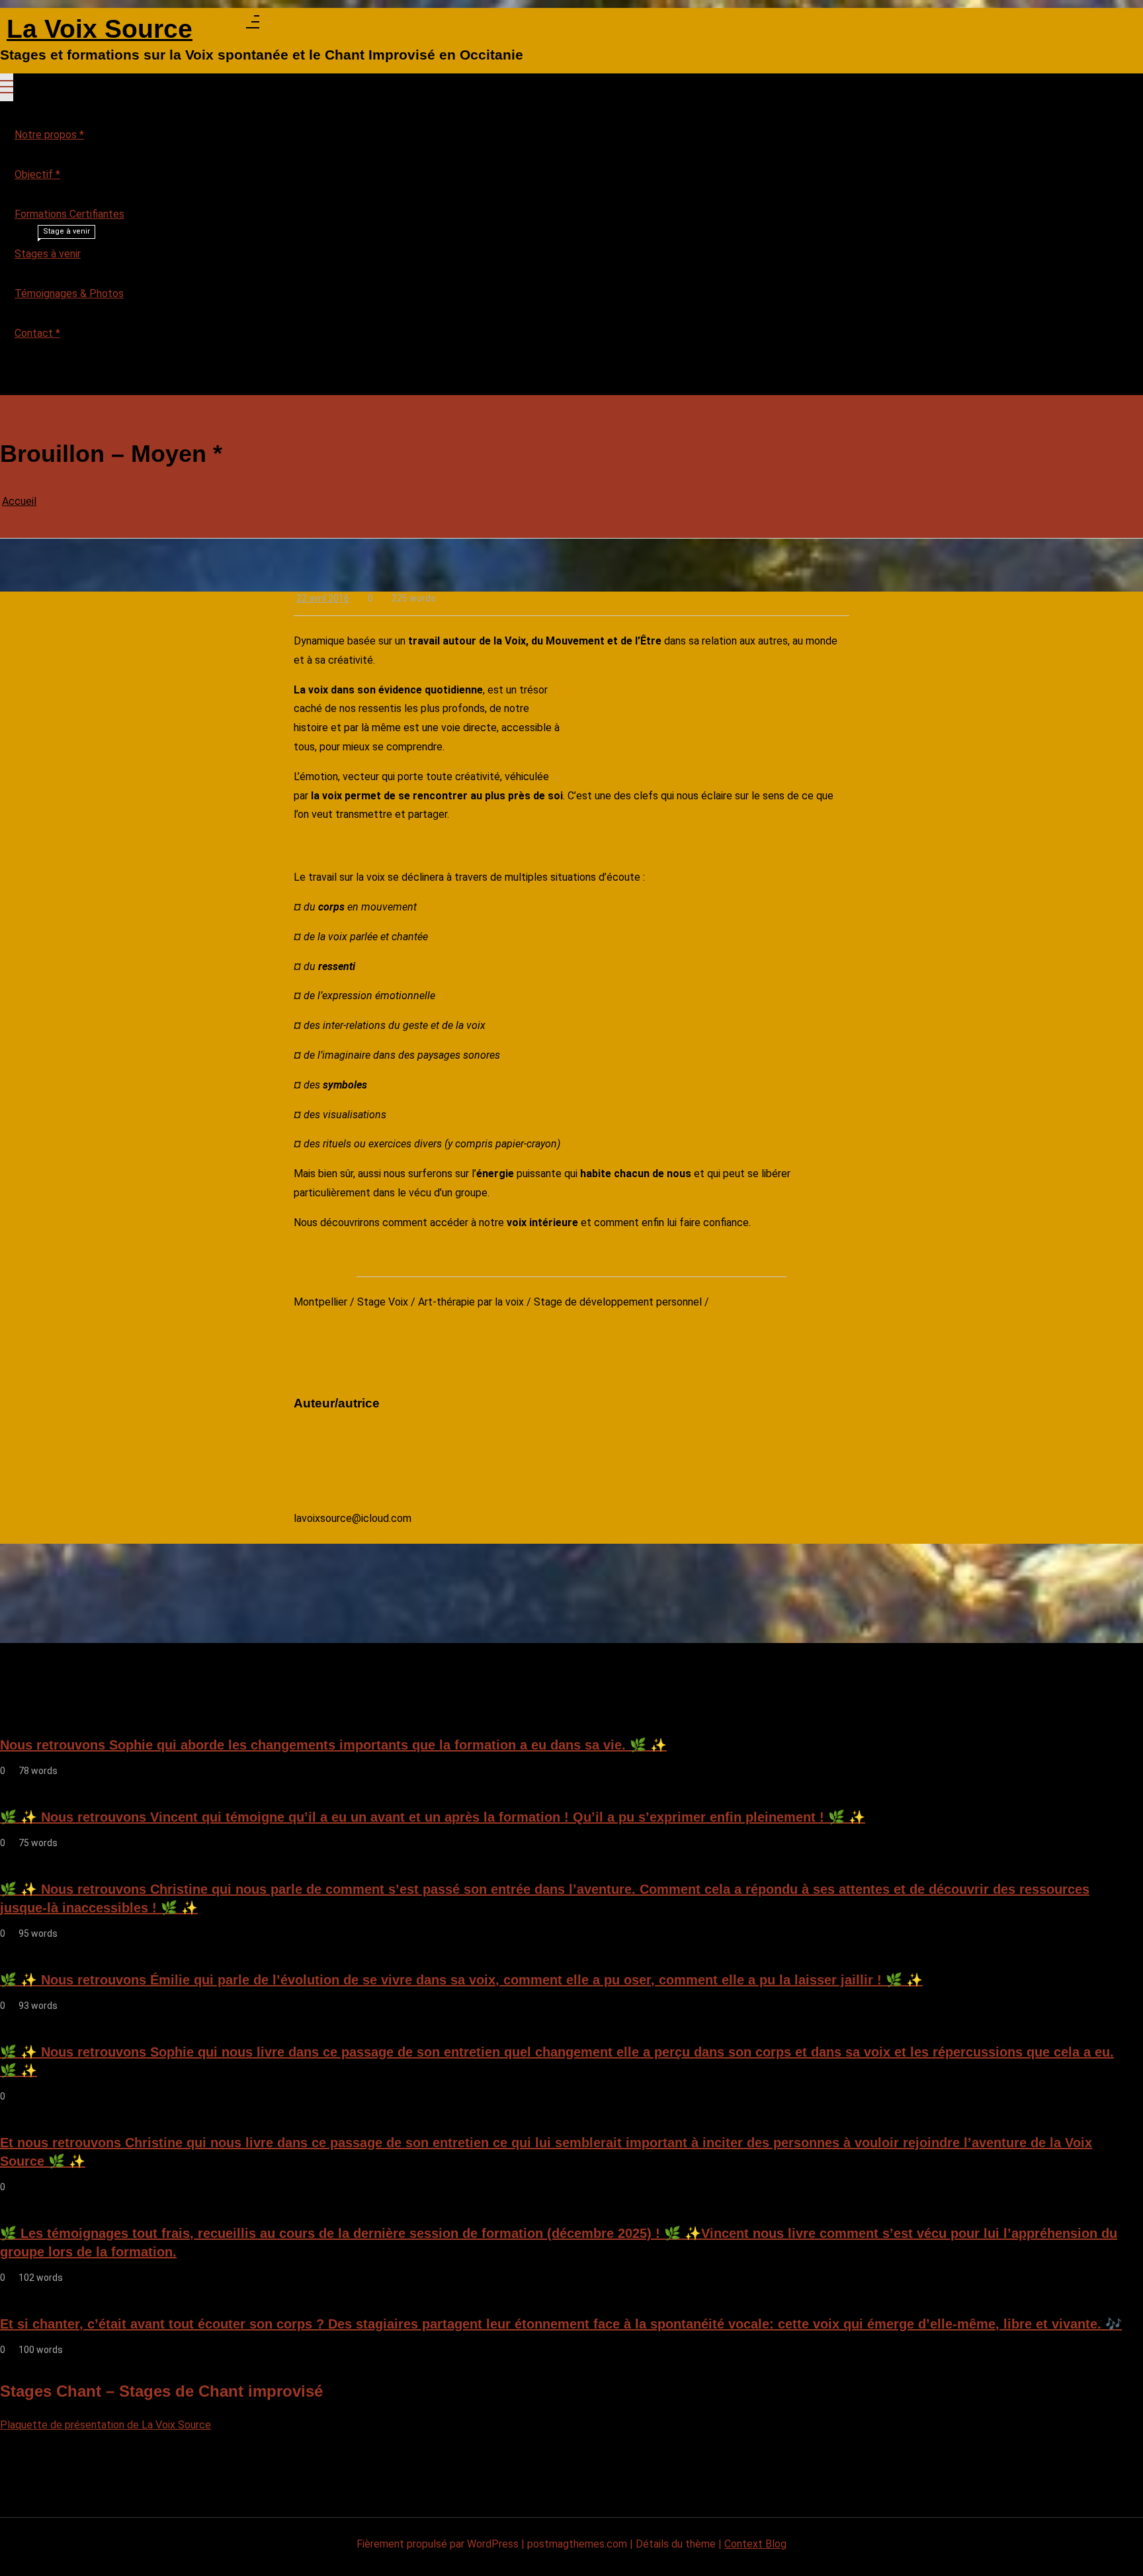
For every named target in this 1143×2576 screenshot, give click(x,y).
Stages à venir (52, 247)
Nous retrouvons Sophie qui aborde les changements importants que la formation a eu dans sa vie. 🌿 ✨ (333, 1745)
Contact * (37, 333)
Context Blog (755, 2544)
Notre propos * (49, 135)
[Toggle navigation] (7, 87)
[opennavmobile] (7, 378)
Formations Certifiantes (69, 214)
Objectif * (37, 174)
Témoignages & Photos (69, 293)
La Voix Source (100, 29)
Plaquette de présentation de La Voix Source (106, 2425)
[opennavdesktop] (253, 25)
